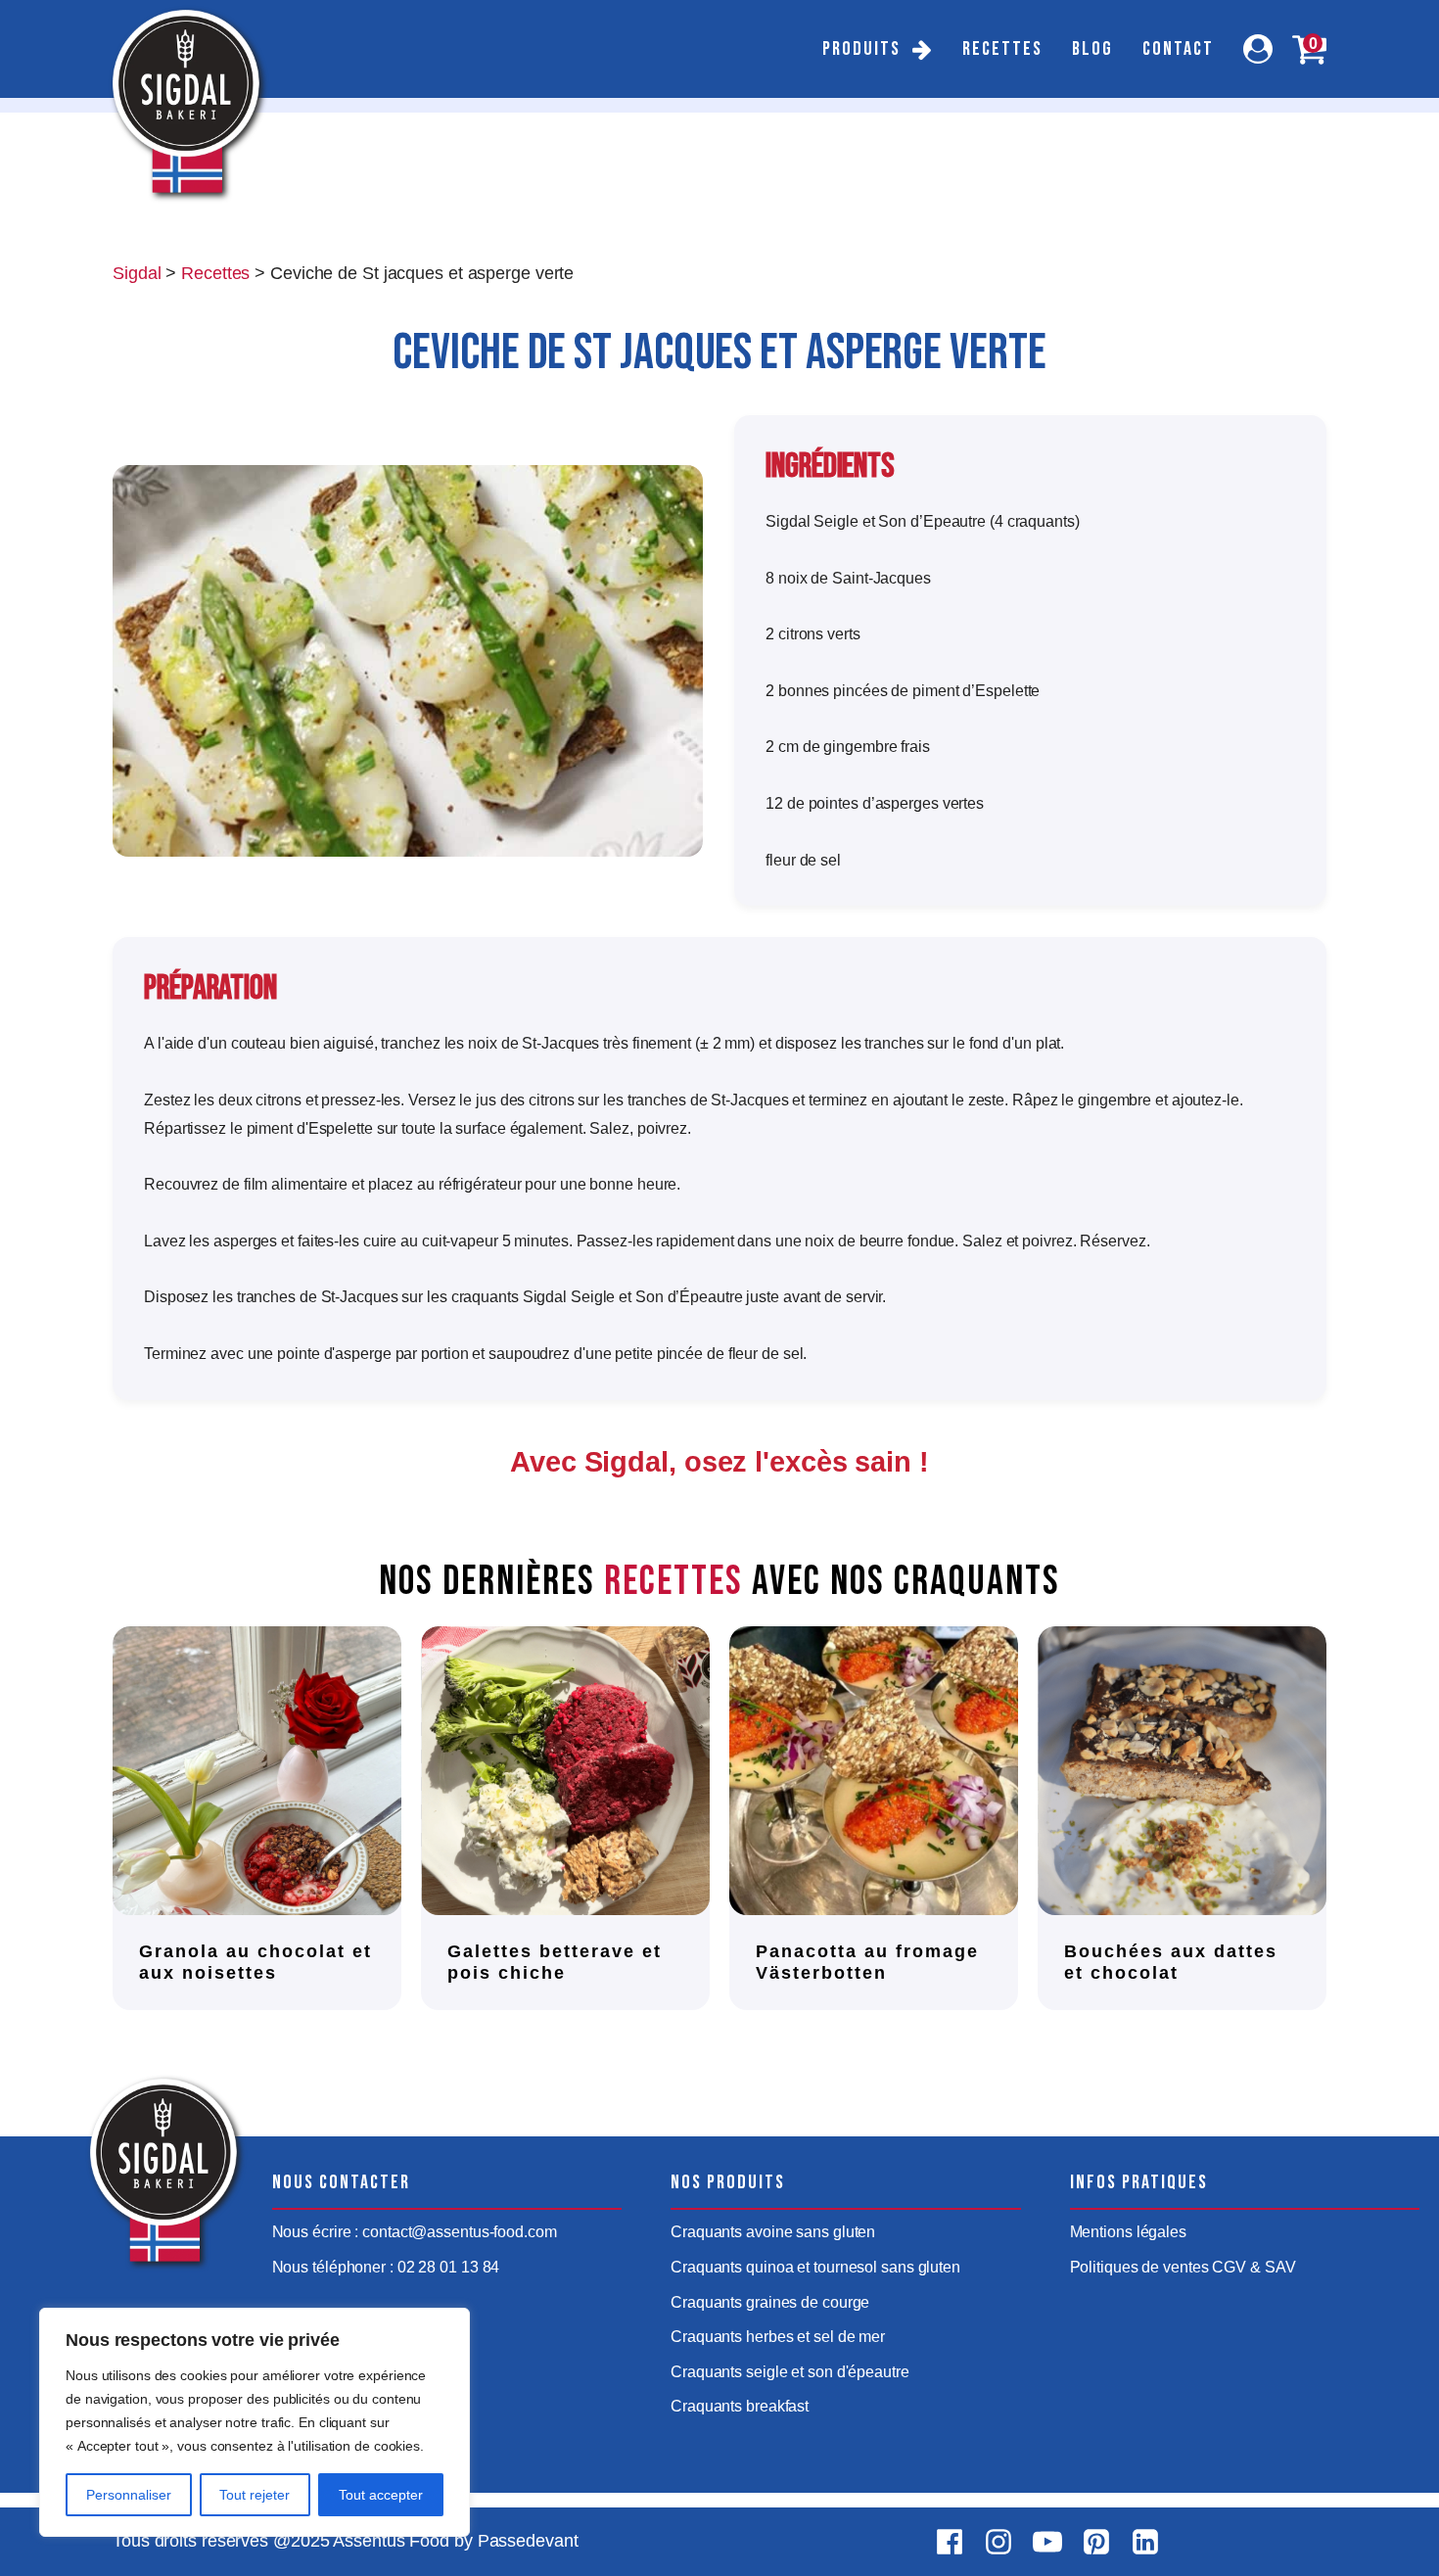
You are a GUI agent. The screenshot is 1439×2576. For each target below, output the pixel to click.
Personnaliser (129, 2495)
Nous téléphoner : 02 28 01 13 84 (386, 2267)
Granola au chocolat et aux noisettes (255, 1962)
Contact (1178, 49)
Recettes (1002, 49)
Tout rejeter (255, 2495)
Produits (861, 49)
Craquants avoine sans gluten (773, 2232)
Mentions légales (1128, 2232)
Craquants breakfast (740, 2406)
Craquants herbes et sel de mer (778, 2337)
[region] (255, 2422)
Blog (1092, 49)
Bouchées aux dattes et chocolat (1171, 1962)
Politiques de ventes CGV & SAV (1183, 2267)
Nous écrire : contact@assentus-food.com (415, 2232)
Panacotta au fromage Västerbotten (867, 1962)
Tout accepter (381, 2495)
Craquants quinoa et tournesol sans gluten (815, 2267)
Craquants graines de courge (770, 2302)
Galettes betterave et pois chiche (555, 1962)
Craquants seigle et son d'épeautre (790, 2372)
